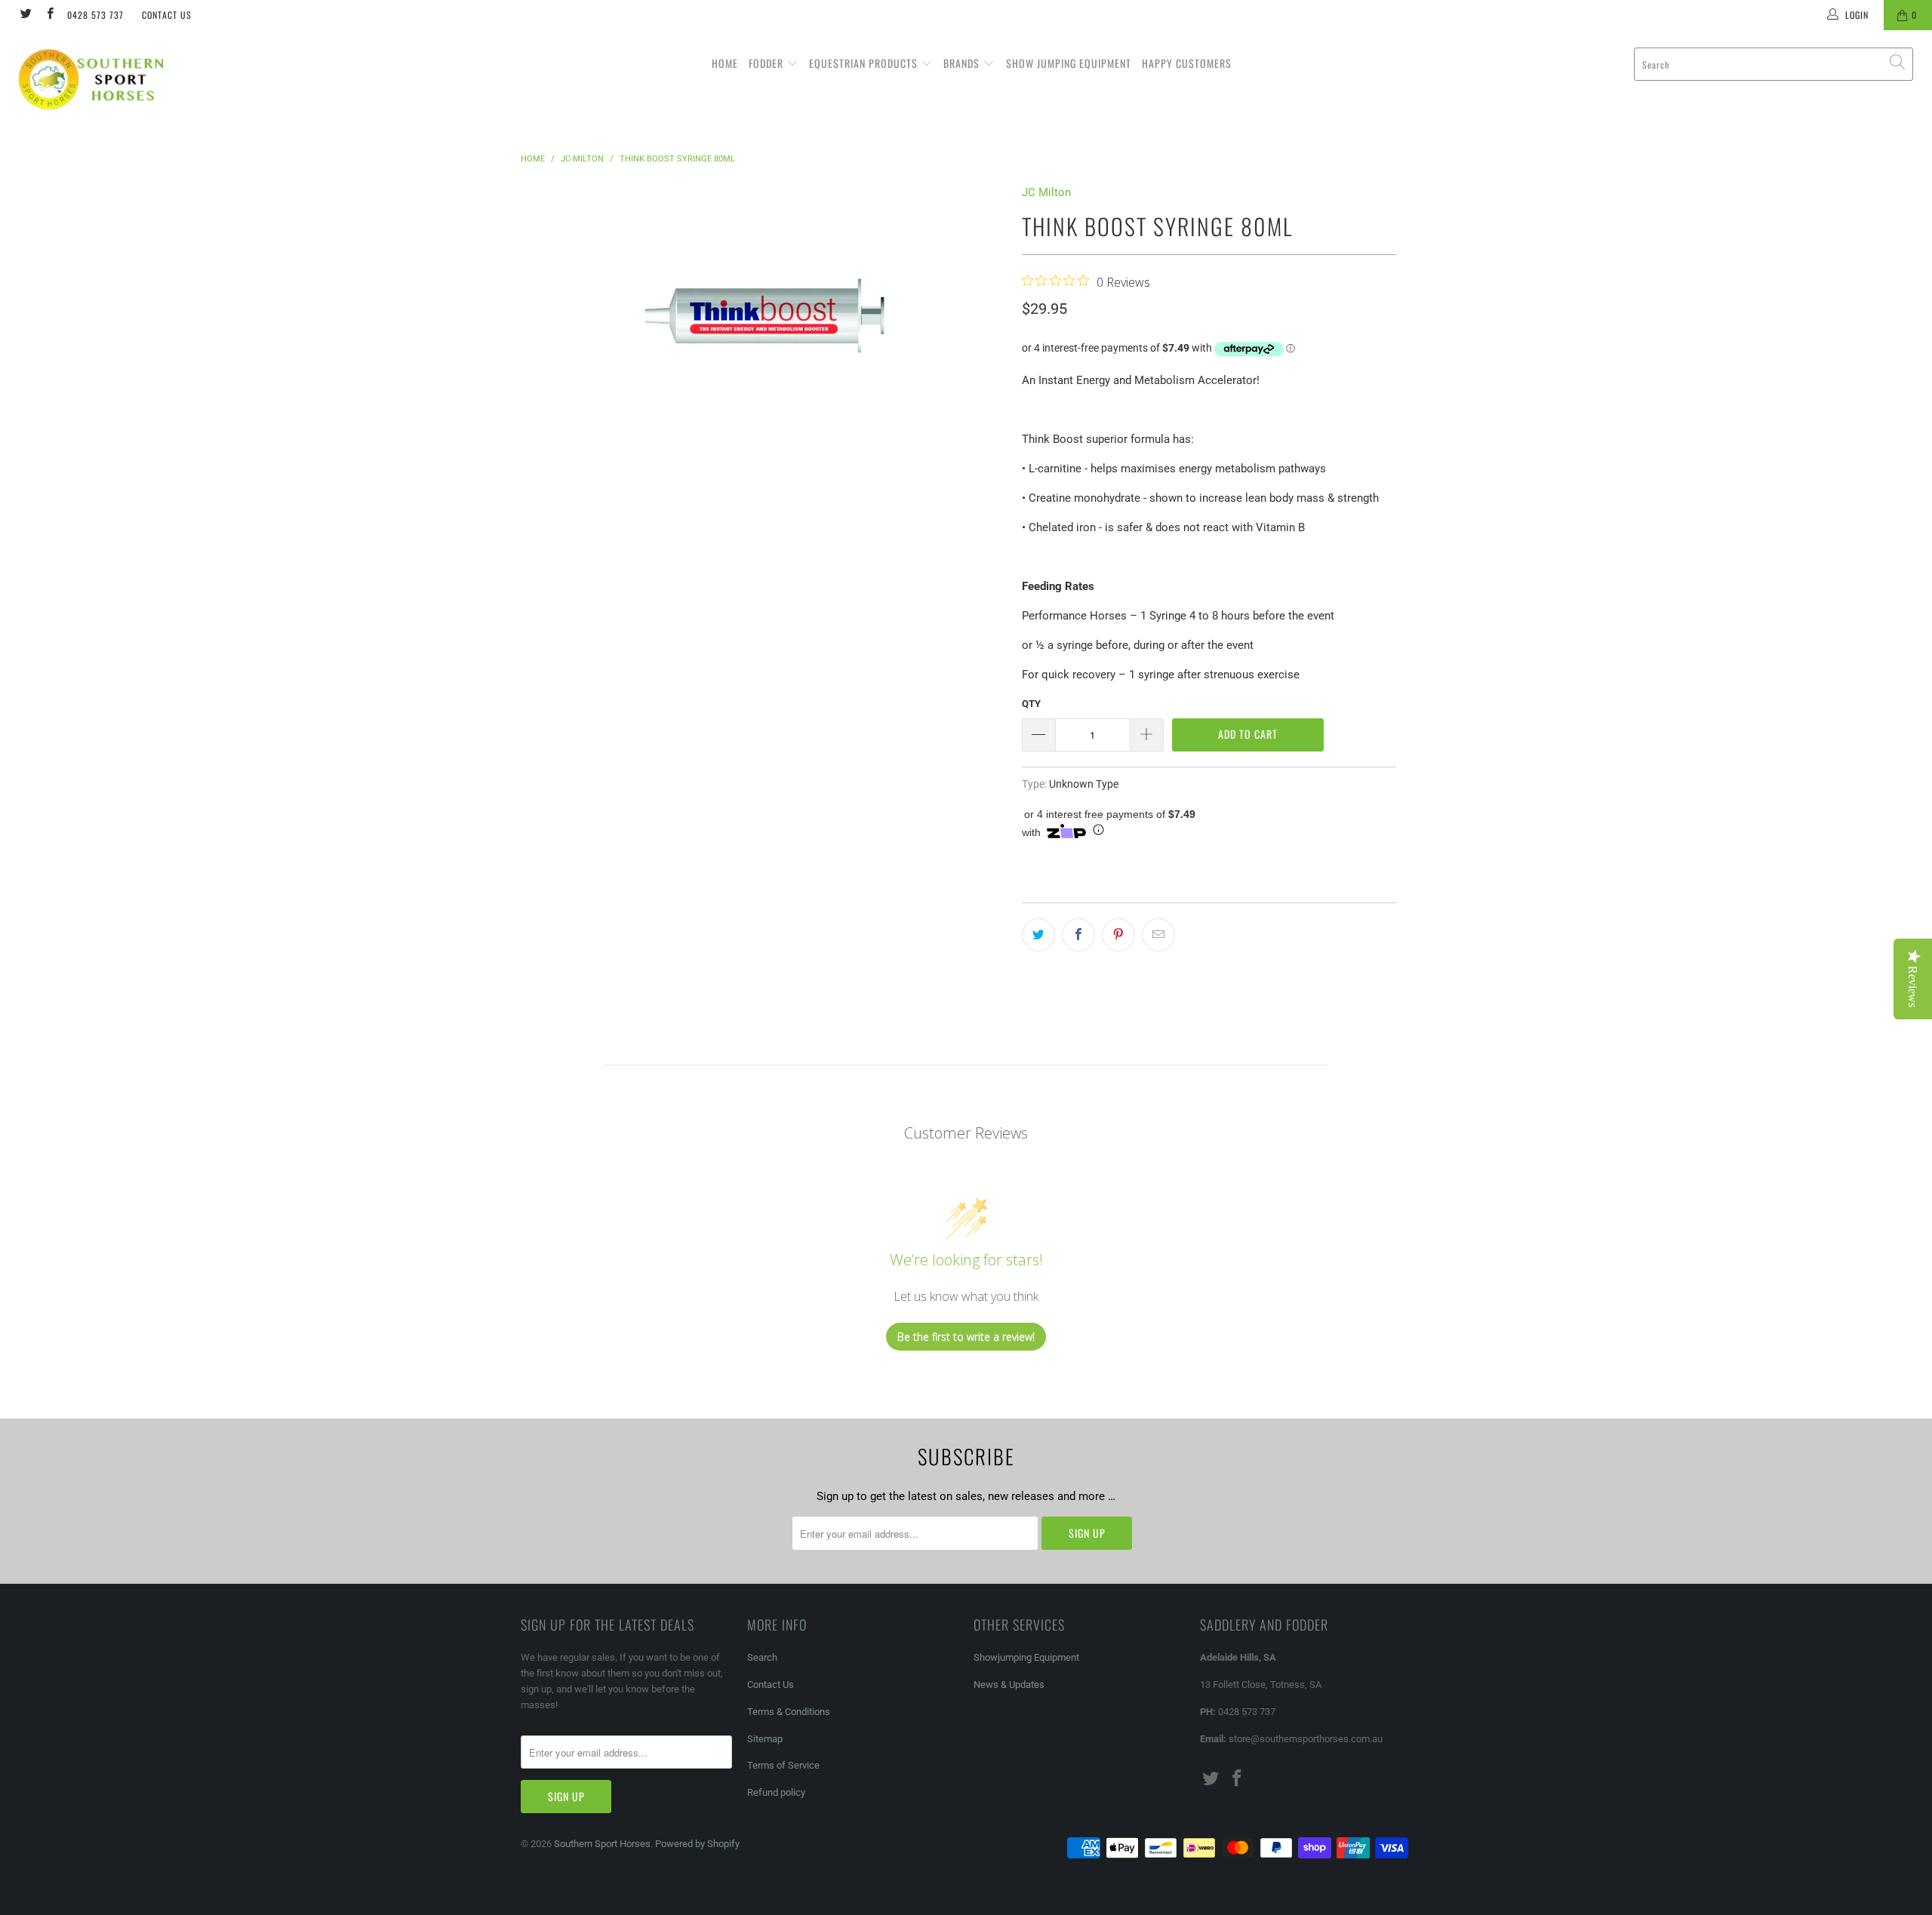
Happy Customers (1187, 63)
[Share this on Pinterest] (1118, 935)
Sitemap (765, 1739)
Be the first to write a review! (966, 1337)
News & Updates (1009, 1684)
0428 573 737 (95, 15)
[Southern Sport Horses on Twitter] (25, 15)
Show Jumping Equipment (1069, 63)
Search (762, 1657)
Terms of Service (783, 1765)
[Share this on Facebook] (1078, 935)
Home (725, 63)
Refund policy (776, 1792)
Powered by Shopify (697, 1844)
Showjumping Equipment (1026, 1657)
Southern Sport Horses (602, 1844)
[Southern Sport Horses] (162, 79)
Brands (963, 63)
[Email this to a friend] (1158, 935)
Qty (1031, 704)
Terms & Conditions (789, 1712)
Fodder (768, 63)
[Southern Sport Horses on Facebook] (49, 15)
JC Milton (1046, 192)
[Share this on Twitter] (1038, 935)
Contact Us (167, 15)
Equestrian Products (865, 63)
